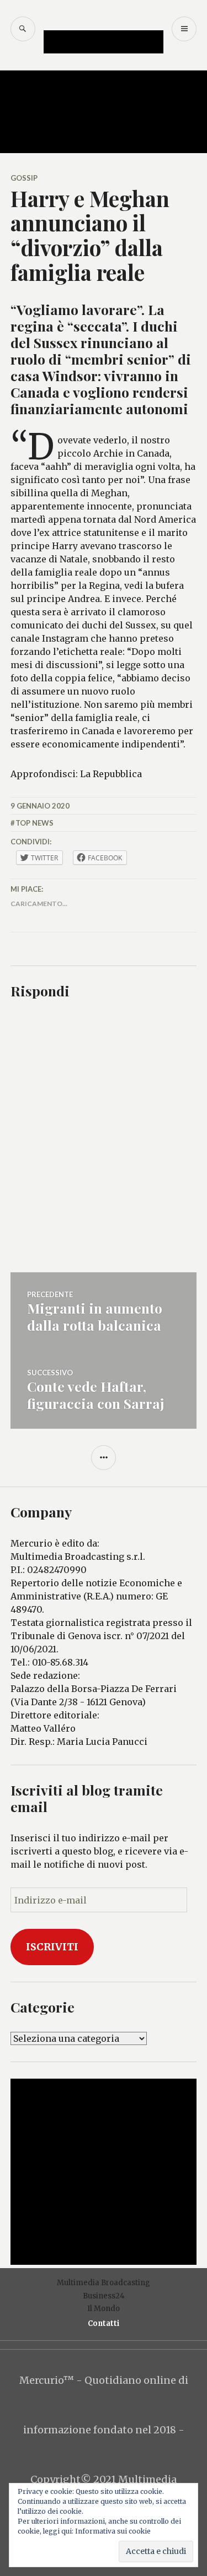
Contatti (104, 2323)
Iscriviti (52, 1947)
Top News (34, 823)
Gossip (24, 178)
